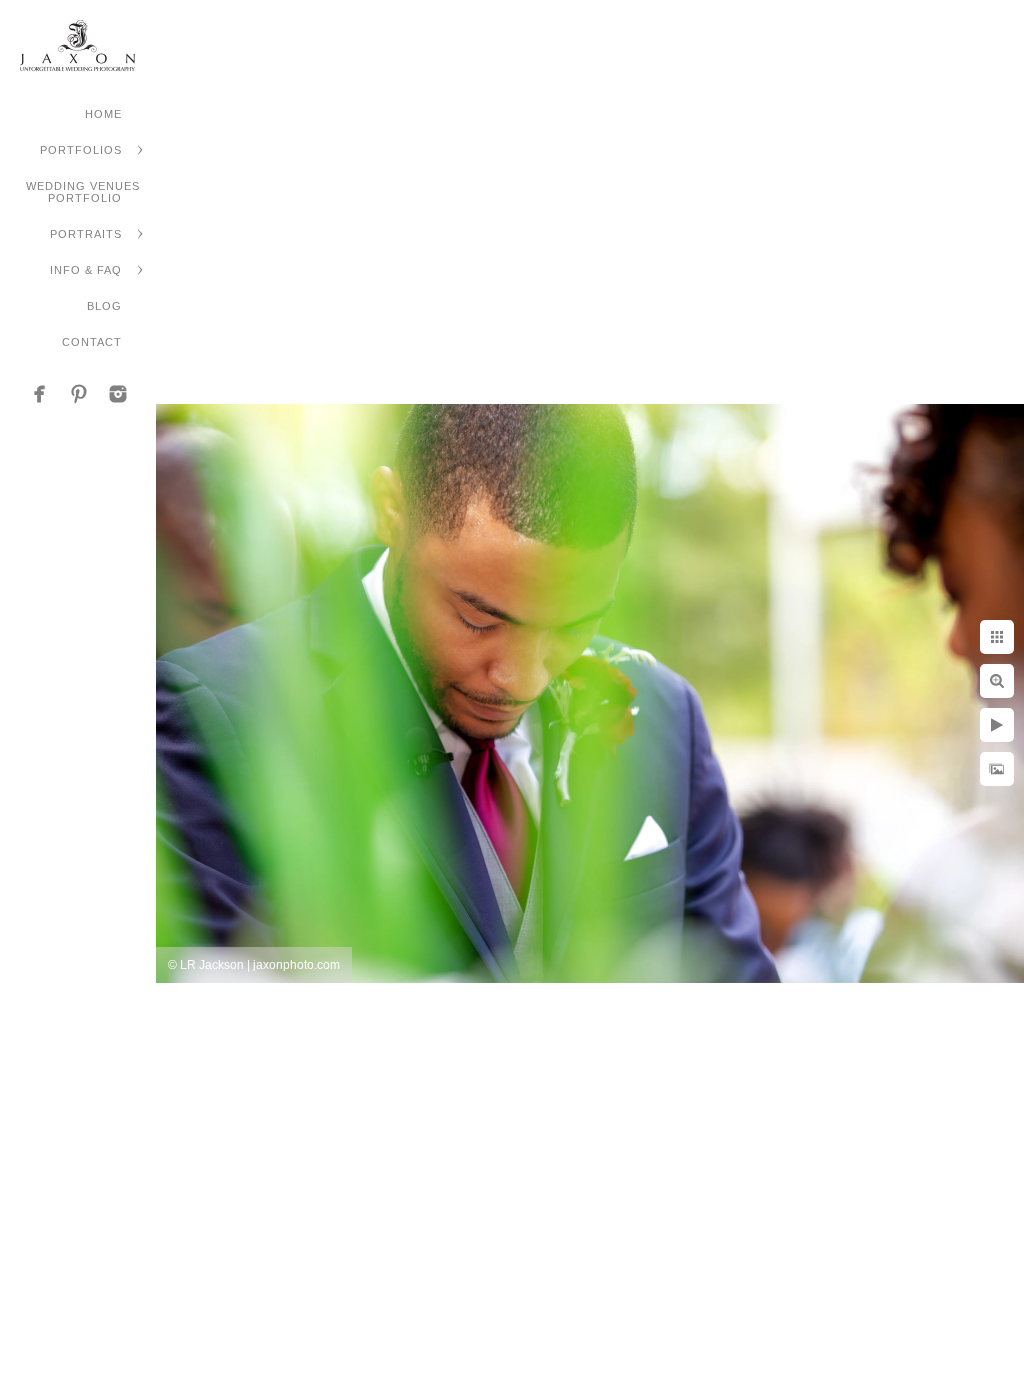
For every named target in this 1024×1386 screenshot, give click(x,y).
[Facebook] (40, 394)
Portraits (86, 234)
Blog (104, 306)
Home (103, 114)
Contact (92, 342)
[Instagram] (118, 394)
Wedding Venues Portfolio (83, 192)
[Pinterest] (79, 394)
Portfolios (81, 150)
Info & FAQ (86, 270)
